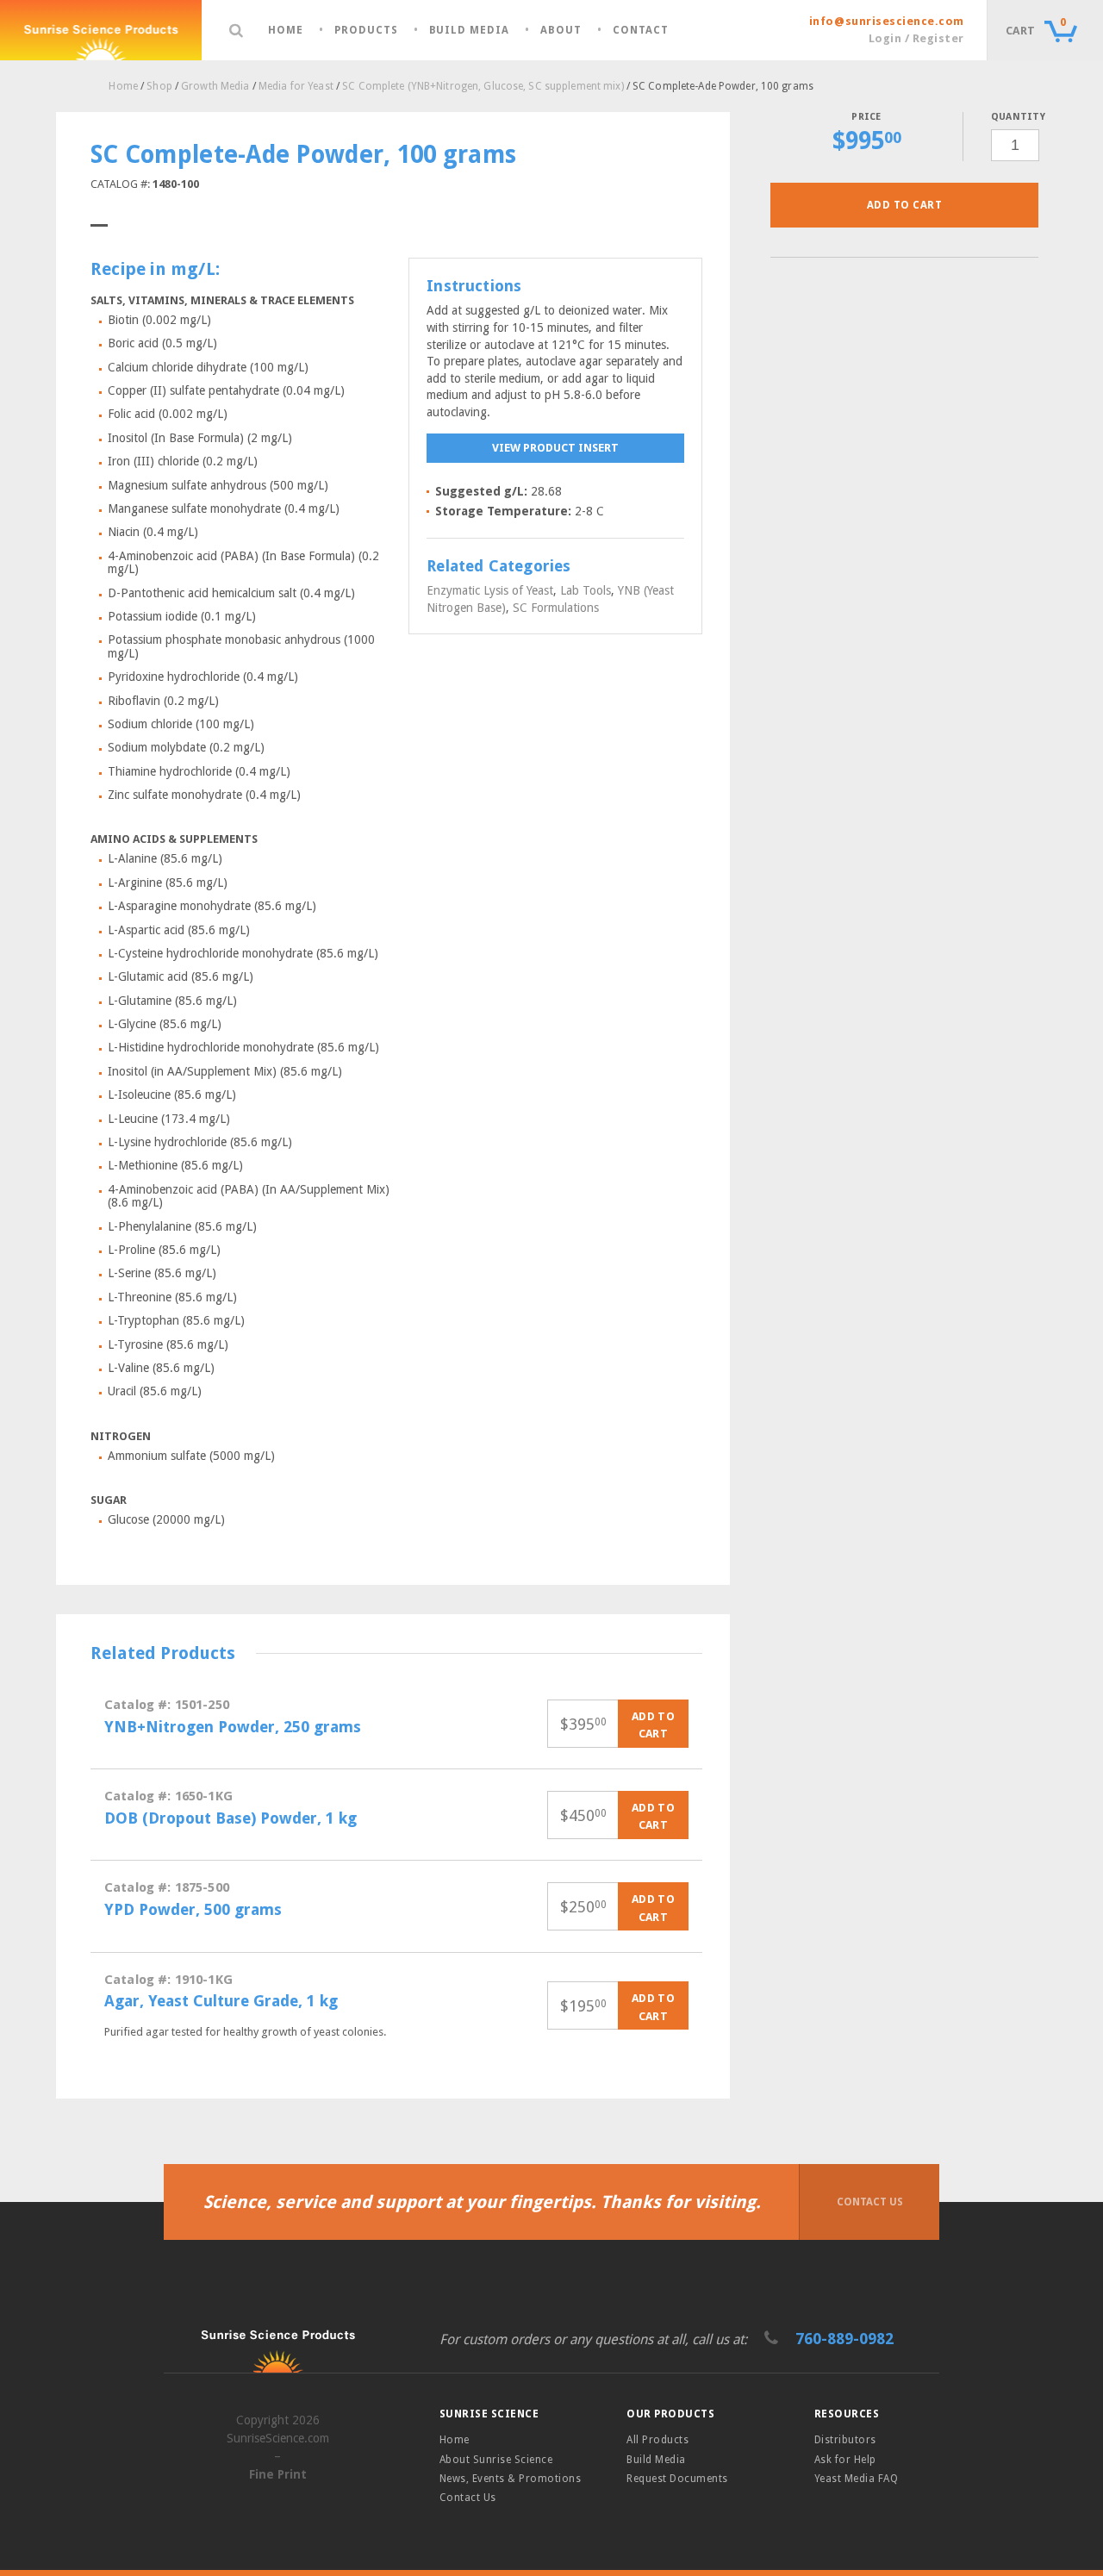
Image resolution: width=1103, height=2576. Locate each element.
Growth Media (215, 86)
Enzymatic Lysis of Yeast (490, 590)
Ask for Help (845, 2460)
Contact (641, 31)
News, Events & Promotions (510, 2479)
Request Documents (677, 2479)
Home (286, 31)
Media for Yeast (296, 86)
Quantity (1015, 117)
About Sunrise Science (496, 2460)
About (561, 31)
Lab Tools (586, 590)
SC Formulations (556, 608)
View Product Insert (555, 448)
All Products (657, 2440)
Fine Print (278, 2474)
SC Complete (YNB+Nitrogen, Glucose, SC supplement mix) (483, 86)
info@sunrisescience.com (887, 21)
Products (366, 31)
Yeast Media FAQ (856, 2479)
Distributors (845, 2440)
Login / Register (916, 38)
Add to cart (904, 205)
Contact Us (870, 2202)
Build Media (470, 31)
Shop (159, 86)
